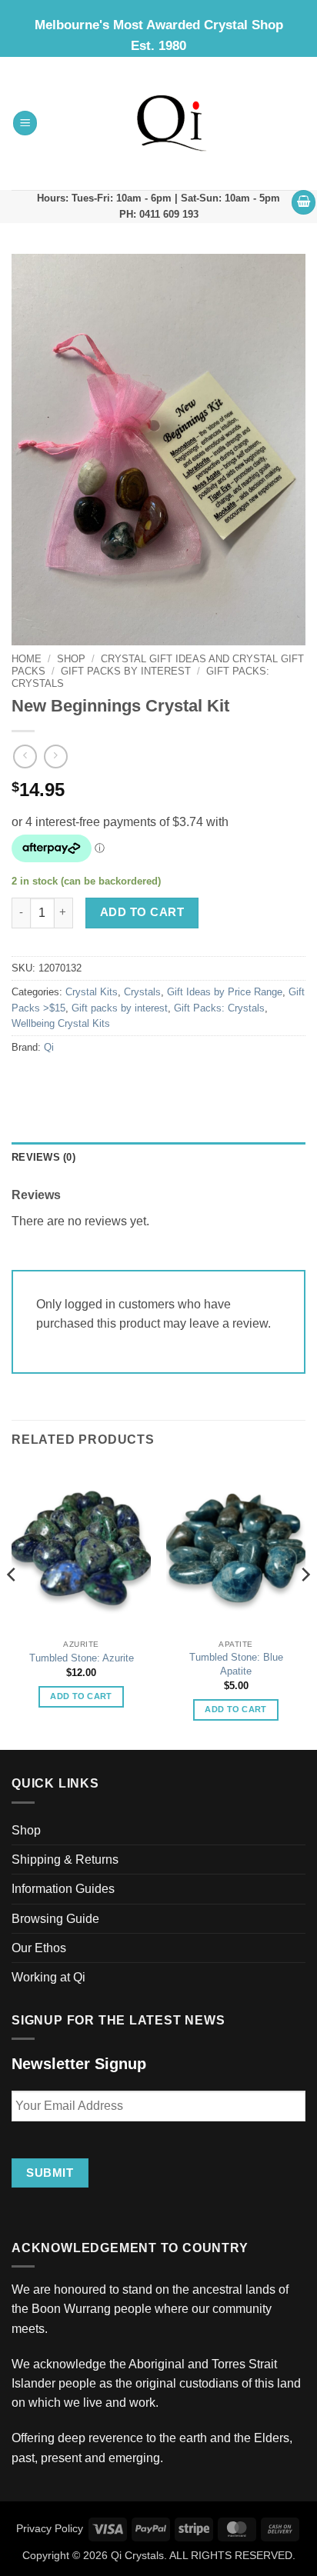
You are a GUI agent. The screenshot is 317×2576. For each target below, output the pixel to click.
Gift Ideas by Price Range (225, 992)
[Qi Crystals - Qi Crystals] (172, 123)
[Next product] (25, 756)
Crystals (142, 992)
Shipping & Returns (65, 1860)
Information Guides (63, 1889)
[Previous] (12, 1606)
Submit (50, 2173)
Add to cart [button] (81, 1696)
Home (27, 659)
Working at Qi (48, 1977)
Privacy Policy (50, 2528)
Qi (49, 1048)
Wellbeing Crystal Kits (61, 1024)
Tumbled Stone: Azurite (82, 1658)
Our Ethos (39, 1948)
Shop (71, 659)
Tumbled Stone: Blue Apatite (236, 1664)
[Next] (305, 1606)
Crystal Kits (92, 992)
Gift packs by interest (126, 671)
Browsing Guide (55, 1919)
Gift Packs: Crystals (219, 1008)
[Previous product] (56, 756)
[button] (25, 123)
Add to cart (142, 912)
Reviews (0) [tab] (43, 1158)
